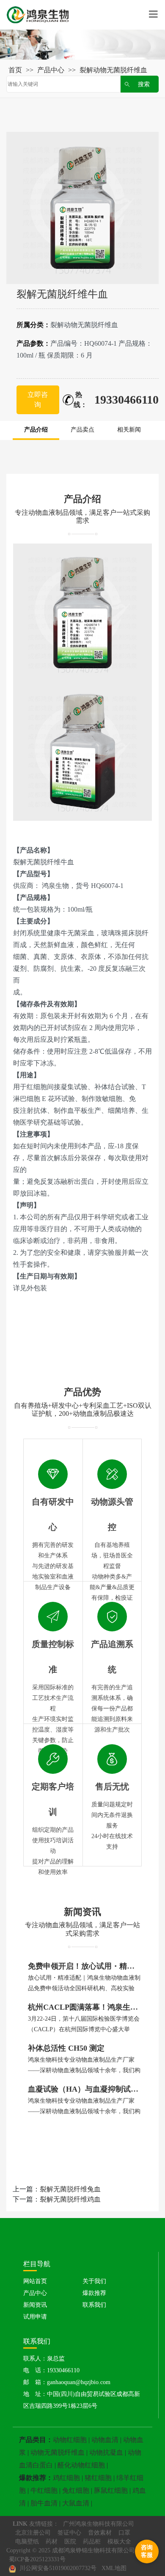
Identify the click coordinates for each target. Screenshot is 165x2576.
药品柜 (92, 2542)
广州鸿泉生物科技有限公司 (99, 2524)
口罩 (124, 2533)
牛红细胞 (44, 2490)
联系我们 (94, 2305)
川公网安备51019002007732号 (57, 2568)
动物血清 (105, 2440)
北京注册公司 (33, 2533)
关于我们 (94, 2281)
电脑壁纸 (27, 2542)
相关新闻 (129, 430)
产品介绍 (36, 430)
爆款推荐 (94, 2293)
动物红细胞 (70, 2440)
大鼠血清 (76, 2503)
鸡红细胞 (66, 2478)
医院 (70, 2542)
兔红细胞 (76, 2490)
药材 (52, 2542)
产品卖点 (82, 430)
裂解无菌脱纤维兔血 (70, 2189)
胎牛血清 (44, 2503)
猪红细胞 (98, 2478)
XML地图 (114, 2568)
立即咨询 (38, 400)
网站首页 (35, 2281)
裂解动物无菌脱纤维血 (113, 70)
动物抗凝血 (106, 2452)
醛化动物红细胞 (81, 2465)
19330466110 (126, 400)
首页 (15, 70)
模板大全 (119, 2542)
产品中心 (51, 70)
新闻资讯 (35, 2305)
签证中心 (69, 2533)
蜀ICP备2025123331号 (37, 2559)
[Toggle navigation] (153, 15)
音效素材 (100, 2533)
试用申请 (35, 2317)
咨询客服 (147, 2551)
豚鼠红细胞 (111, 2490)
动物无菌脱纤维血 (58, 2452)
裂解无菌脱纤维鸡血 (70, 2199)
